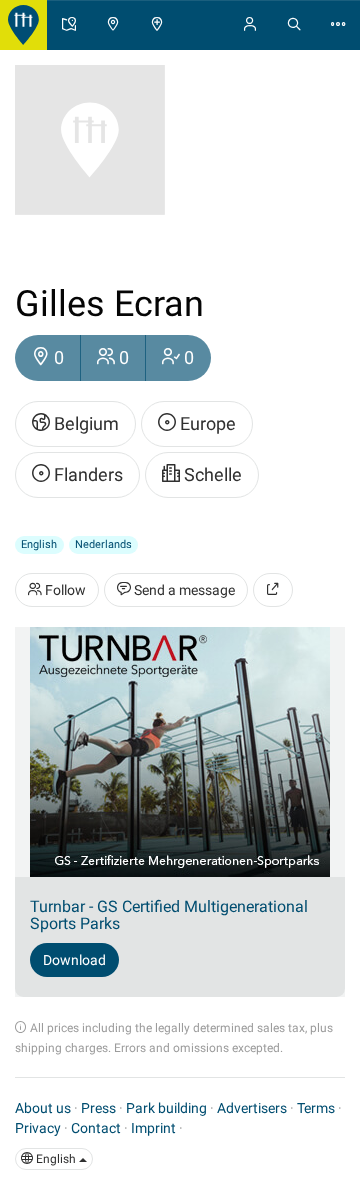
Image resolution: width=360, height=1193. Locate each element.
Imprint (153, 1128)
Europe (206, 423)
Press (98, 1108)
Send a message (183, 590)
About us (43, 1108)
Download (74, 960)
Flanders (86, 474)
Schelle (211, 474)
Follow (64, 590)
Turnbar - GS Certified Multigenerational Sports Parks (169, 915)
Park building (166, 1108)
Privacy (38, 1128)
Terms (316, 1108)
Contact (96, 1128)
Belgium (84, 423)
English (56, 1159)
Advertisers (252, 1108)
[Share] (273, 590)
